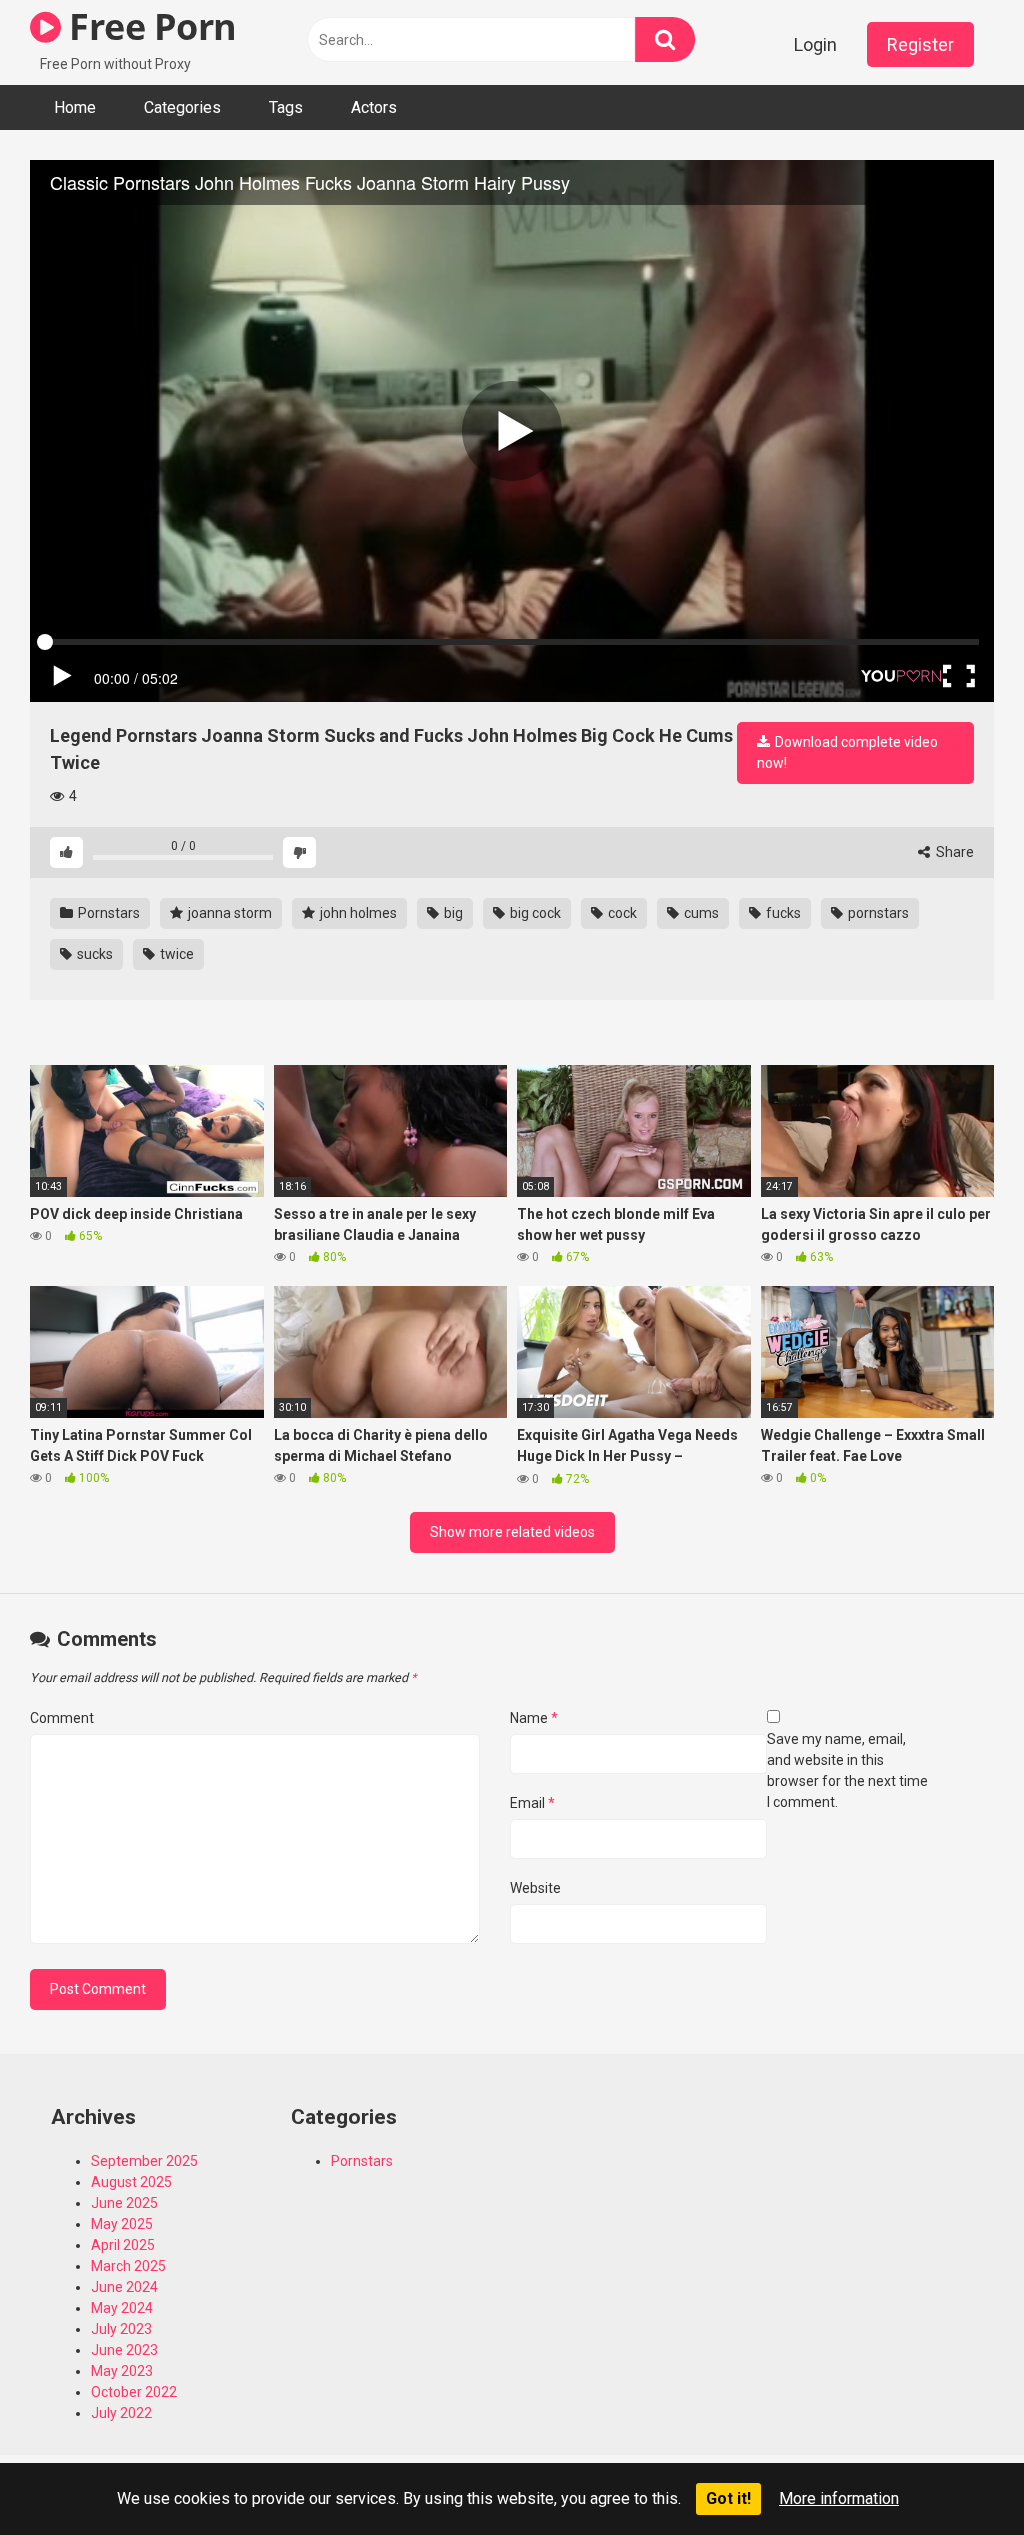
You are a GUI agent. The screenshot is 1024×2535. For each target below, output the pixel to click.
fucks (782, 913)
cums (700, 913)
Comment (62, 1718)
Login (815, 44)
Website (535, 1888)
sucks (93, 954)
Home (75, 107)
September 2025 (144, 2161)
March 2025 (128, 2266)
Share (953, 852)
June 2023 (124, 2350)
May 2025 (122, 2224)
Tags (286, 107)
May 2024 (122, 2308)
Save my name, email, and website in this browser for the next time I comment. (847, 1770)
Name (534, 1718)
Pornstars (107, 913)
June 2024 (124, 2287)
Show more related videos (512, 1532)
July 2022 (121, 2413)
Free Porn (149, 26)
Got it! (728, 2498)
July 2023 (121, 2329)
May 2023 (122, 2371)
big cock (534, 913)
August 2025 (131, 2182)
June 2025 (124, 2203)
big (452, 913)
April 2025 (123, 2245)
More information (839, 2498)
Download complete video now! (847, 752)
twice (175, 954)
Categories (182, 107)
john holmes (357, 913)
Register (920, 44)
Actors (374, 107)
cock (621, 913)
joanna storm (228, 913)
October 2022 (134, 2392)
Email (532, 1803)
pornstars (877, 913)
